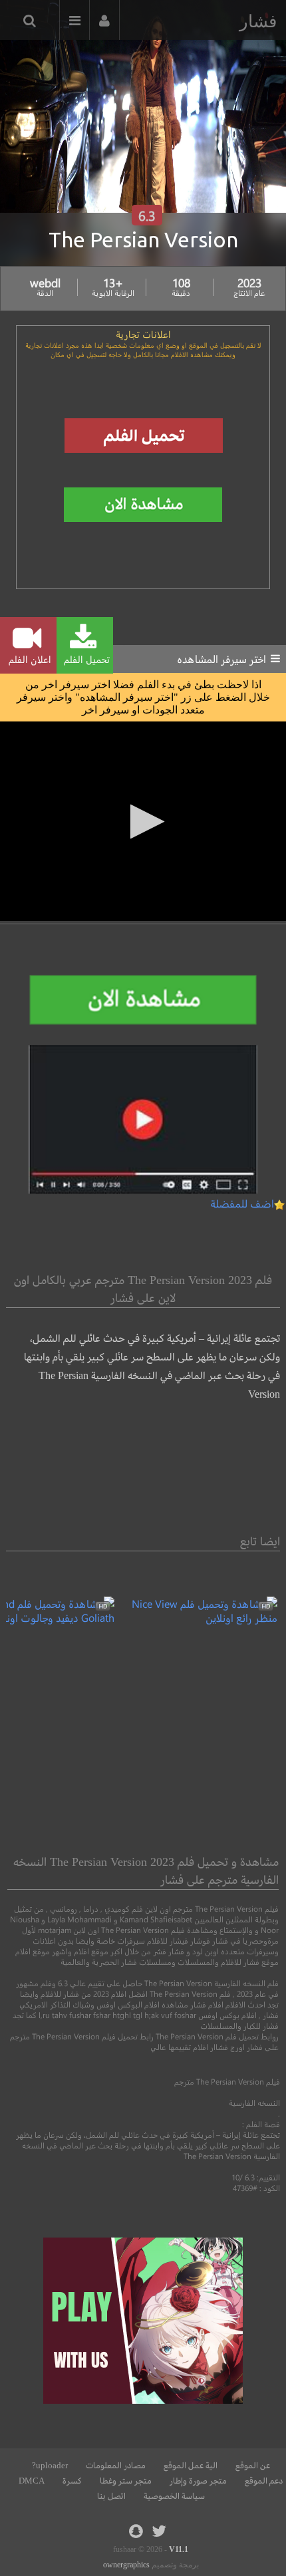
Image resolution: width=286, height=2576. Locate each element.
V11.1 (179, 2549)
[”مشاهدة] (196, 1617)
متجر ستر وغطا (126, 2481)
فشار (258, 21)
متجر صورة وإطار (198, 2481)
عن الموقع (253, 2466)
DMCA (32, 2481)
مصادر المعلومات (116, 2466)
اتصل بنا (111, 2496)
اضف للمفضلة (242, 1203)
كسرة (72, 2481)
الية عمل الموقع (191, 2466)
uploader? (50, 2466)
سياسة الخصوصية (174, 2496)
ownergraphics (126, 2565)
